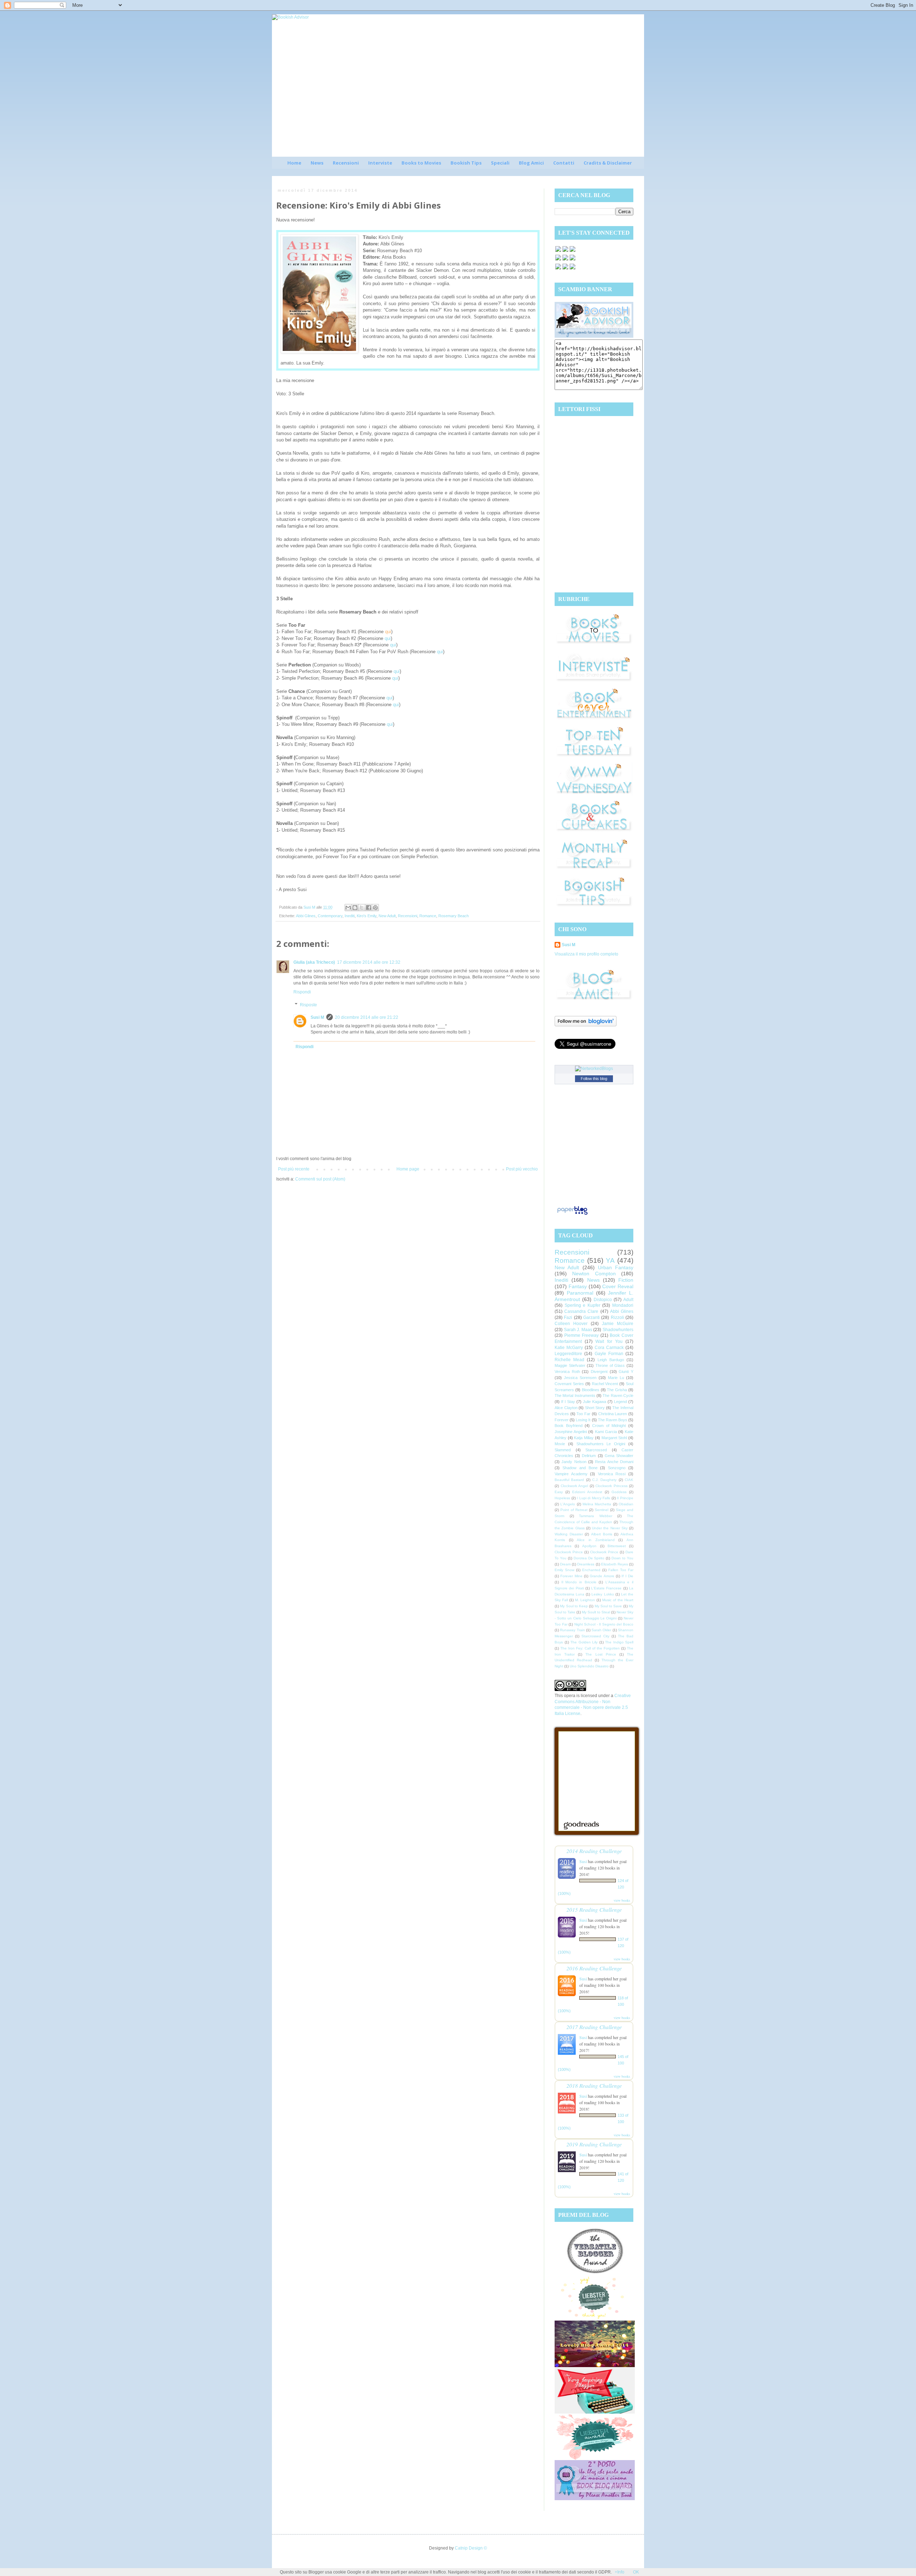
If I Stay (568, 1402)
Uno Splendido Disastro (589, 1666)
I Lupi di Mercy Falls (593, 1498)
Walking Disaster (569, 1534)
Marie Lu (616, 1378)
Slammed (563, 1450)
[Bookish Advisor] (594, 336)
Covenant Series (569, 1384)
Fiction (626, 1280)
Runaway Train (572, 1630)
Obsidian (626, 1504)
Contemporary (330, 916)
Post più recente (294, 1169)
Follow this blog (594, 1079)
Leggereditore (568, 1354)
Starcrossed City (595, 1636)
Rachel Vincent (605, 1384)
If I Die (627, 1576)
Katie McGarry (569, 1348)
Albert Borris (602, 1534)
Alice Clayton (566, 1408)
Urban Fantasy (616, 1267)
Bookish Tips (466, 163)
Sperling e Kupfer (583, 1305)
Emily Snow (564, 1570)
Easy (559, 1492)
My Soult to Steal (596, 1612)
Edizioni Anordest (587, 1492)
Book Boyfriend (569, 1426)
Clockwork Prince (569, 1552)
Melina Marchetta (597, 1504)
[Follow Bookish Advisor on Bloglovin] (586, 1025)
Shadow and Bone (580, 1468)
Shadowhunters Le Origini (601, 1444)
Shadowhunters (618, 1330)
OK (636, 2572)
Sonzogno (617, 1468)
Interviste (380, 163)
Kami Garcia (606, 1432)
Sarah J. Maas (578, 1330)
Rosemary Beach (454, 916)
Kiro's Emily (367, 916)
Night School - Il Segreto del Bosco (604, 1624)
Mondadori (623, 1305)
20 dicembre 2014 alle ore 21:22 (367, 1017)
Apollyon (589, 1546)
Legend (620, 1402)
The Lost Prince (601, 1654)
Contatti (564, 163)
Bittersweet (617, 1546)
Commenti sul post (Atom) (320, 1179)
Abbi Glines (306, 916)
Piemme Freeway (582, 1335)
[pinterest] (558, 260)
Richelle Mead (569, 1360)
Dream (565, 1564)
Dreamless (586, 1564)
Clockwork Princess (612, 1486)
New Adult (387, 916)
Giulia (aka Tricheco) (314, 962)
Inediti (350, 916)
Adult (628, 1300)
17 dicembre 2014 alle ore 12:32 (369, 962)
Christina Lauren (613, 1414)
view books (622, 1900)
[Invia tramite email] (348, 908)
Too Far (583, 1414)
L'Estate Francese (606, 1588)
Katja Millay (584, 1438)
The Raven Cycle (618, 1395)
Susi (583, 1861)
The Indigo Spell (619, 1642)
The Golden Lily (584, 1642)
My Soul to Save (608, 1606)
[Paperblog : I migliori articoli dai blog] (572, 1215)
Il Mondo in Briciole (579, 1582)
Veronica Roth (567, 1372)
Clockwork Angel (574, 1486)
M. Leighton (585, 1600)
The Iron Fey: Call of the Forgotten (590, 1648)
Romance (428, 916)
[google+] (558, 269)
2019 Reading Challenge (594, 2144)
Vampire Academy (571, 1474)
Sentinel (601, 1510)
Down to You (622, 1558)
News (317, 163)
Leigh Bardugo (611, 1360)
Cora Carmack (609, 1348)
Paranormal (580, 1293)
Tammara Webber (596, 1516)
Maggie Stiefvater (570, 1365)
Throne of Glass (610, 1365)
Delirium (589, 1456)
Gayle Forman (609, 1354)
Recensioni (346, 163)
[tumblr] (572, 269)
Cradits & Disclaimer (608, 163)
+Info (620, 2572)
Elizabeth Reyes (615, 1564)
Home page (408, 1169)
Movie (560, 1444)
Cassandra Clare (581, 1311)
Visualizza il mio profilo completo (586, 954)
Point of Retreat (574, 1510)
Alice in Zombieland (596, 1540)
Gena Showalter (619, 1456)
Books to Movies (421, 163)
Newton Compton (594, 1274)
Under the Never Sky (610, 1528)
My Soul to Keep (574, 1606)
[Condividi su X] (362, 908)
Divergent (599, 1372)
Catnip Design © (471, 2548)
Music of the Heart (618, 1600)
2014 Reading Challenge (594, 1851)
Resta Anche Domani (614, 1462)
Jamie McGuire (618, 1324)
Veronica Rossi (612, 1474)
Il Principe (625, 1498)
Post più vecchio (522, 1169)
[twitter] (565, 251)
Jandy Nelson (574, 1462)
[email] (572, 260)
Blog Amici (531, 163)
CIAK (629, 1480)
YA (610, 1260)
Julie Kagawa (595, 1402)
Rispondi (302, 992)
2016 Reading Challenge (594, 1968)
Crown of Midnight (609, 1426)
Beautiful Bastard (569, 1480)
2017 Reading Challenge (594, 2027)
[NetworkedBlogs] (594, 1069)
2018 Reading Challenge (594, 2085)
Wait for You (609, 1341)
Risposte (308, 1005)
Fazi (568, 1318)
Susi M (317, 1017)
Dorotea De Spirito (589, 1558)
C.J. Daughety (604, 1480)
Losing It (583, 1420)
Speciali (500, 163)
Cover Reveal (618, 1286)
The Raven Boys (613, 1420)
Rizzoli (617, 1318)
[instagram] (565, 260)
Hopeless (562, 1498)
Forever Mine (571, 1576)
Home (294, 163)
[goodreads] (572, 251)
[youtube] (565, 269)
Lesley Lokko (603, 1594)
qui (388, 632)
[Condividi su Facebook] (369, 908)
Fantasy (578, 1286)
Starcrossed (596, 1450)
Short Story (595, 1408)
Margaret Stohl (614, 1438)
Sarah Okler (601, 1630)
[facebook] (558, 251)
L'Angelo (568, 1504)
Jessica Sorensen (580, 1378)
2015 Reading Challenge (594, 1909)
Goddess (619, 1492)
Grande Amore (602, 1576)
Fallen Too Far (621, 1570)
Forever (562, 1420)
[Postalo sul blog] (355, 908)
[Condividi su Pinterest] (375, 908)
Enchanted (591, 1570)
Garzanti (591, 1318)
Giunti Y (626, 1372)
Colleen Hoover (571, 1324)
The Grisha (617, 1390)
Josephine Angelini (571, 1432)
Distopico (603, 1300)
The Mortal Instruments (575, 1395)
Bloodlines (591, 1390)
